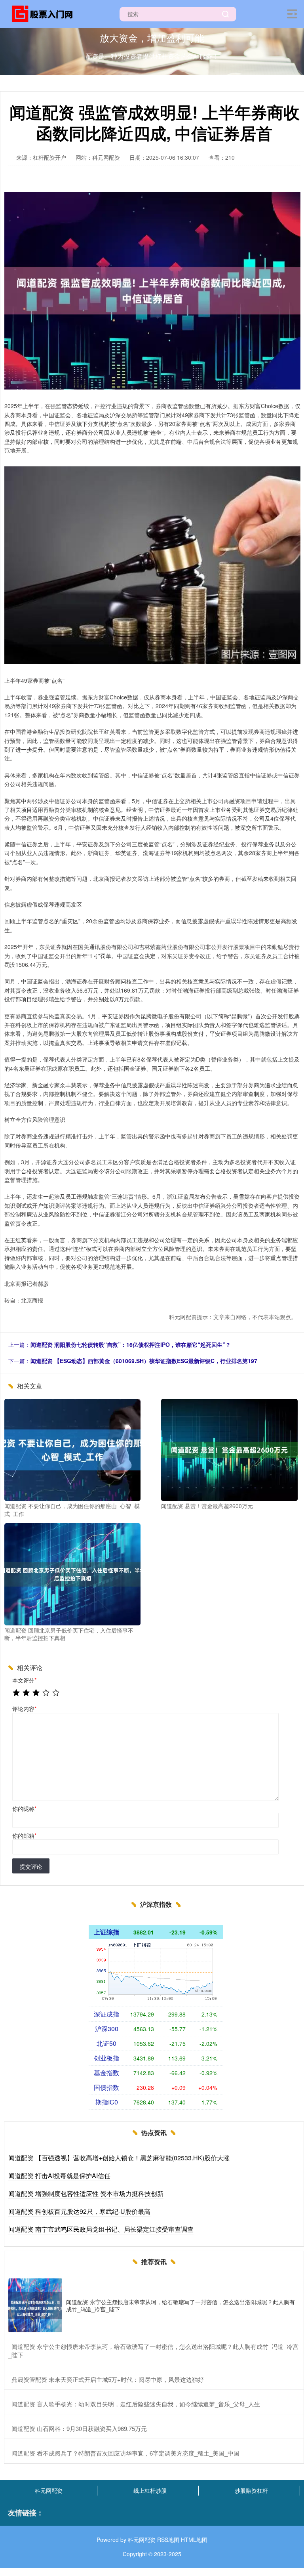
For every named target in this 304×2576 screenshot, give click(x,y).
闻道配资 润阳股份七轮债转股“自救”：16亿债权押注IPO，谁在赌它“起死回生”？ (131, 1344)
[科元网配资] (45, 13)
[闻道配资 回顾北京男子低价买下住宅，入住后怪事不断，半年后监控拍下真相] (72, 1573)
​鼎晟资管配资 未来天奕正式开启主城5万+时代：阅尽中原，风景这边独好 (108, 2379)
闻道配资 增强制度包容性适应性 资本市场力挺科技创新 (86, 2193)
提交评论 (31, 1866)
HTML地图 (194, 2540)
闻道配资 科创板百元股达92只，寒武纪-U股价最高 (79, 2211)
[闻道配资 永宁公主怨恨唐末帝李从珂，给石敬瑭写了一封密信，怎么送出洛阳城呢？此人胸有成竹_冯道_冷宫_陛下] (35, 2305)
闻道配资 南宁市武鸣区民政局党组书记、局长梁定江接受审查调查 (101, 2229)
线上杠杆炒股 (150, 2490)
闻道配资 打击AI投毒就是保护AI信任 (59, 2176)
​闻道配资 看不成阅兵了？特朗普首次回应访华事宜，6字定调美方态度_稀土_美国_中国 (125, 2453)
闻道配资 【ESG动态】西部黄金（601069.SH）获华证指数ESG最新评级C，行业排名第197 (144, 1361)
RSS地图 (168, 2540)
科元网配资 (49, 2490)
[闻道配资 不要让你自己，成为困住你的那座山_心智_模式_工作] (72, 1449)
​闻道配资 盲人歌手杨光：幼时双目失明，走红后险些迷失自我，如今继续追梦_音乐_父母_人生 (136, 2404)
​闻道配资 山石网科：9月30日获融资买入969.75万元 (79, 2428)
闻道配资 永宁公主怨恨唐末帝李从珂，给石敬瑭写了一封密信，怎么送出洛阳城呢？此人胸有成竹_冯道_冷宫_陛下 (180, 2305)
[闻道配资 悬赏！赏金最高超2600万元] (229, 1449)
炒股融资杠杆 (251, 2490)
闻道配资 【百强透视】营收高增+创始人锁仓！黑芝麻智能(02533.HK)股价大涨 (119, 2158)
